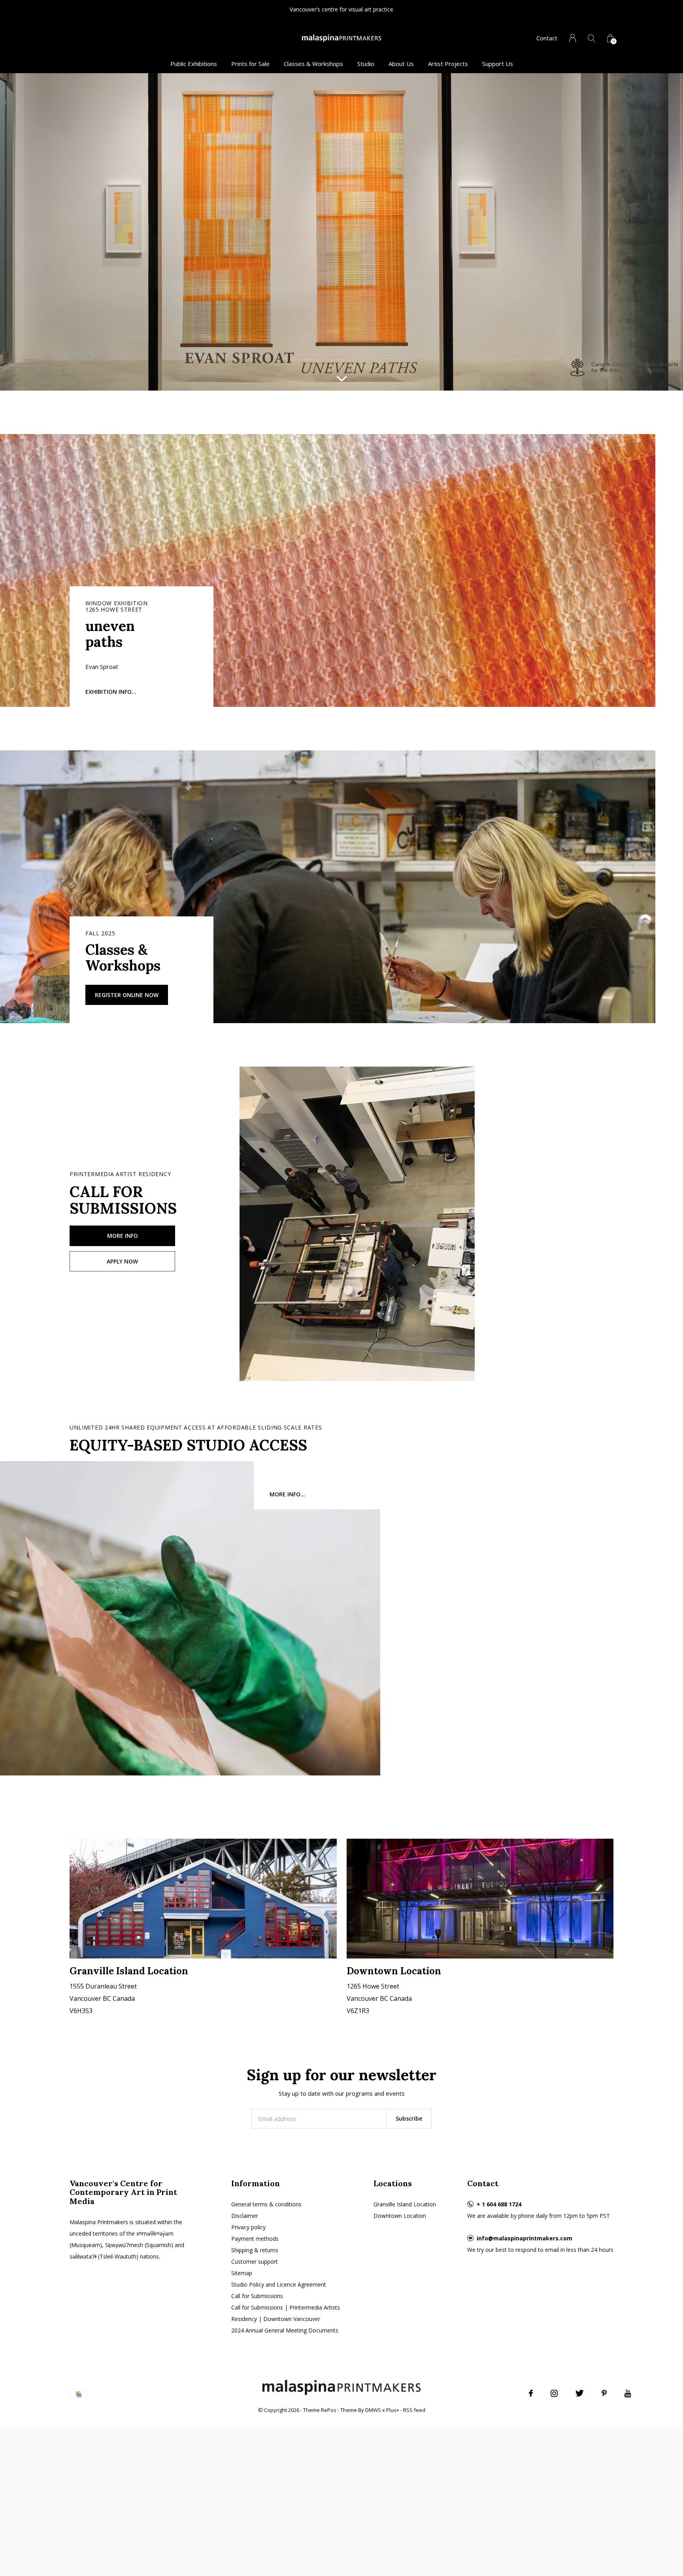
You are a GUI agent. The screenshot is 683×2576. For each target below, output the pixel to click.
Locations (393, 2183)
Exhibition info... (111, 692)
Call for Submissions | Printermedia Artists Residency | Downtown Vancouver (286, 2313)
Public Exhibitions (194, 64)
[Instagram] (554, 2393)
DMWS (373, 2410)
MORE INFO (123, 1236)
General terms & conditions (266, 2204)
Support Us (498, 64)
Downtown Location (400, 2216)
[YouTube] (628, 2393)
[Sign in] (573, 38)
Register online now (127, 995)
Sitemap (242, 2273)
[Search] (591, 38)
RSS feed (414, 2410)
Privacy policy (248, 2227)
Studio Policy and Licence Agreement (279, 2284)
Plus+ (393, 2410)
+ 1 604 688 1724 (499, 2204)
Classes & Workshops (313, 64)
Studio (366, 64)
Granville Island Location (405, 2204)
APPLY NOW (122, 1261)
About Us (401, 64)
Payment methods (255, 2239)
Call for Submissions (257, 2296)
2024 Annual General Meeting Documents (285, 2330)
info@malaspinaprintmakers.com (525, 2238)
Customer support (255, 2262)
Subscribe (409, 2118)
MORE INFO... (287, 1494)
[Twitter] (580, 2393)
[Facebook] (531, 2393)
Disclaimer (245, 2216)
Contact (547, 38)
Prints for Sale (250, 64)
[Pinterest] (604, 2393)
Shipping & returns (255, 2250)
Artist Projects (448, 64)
